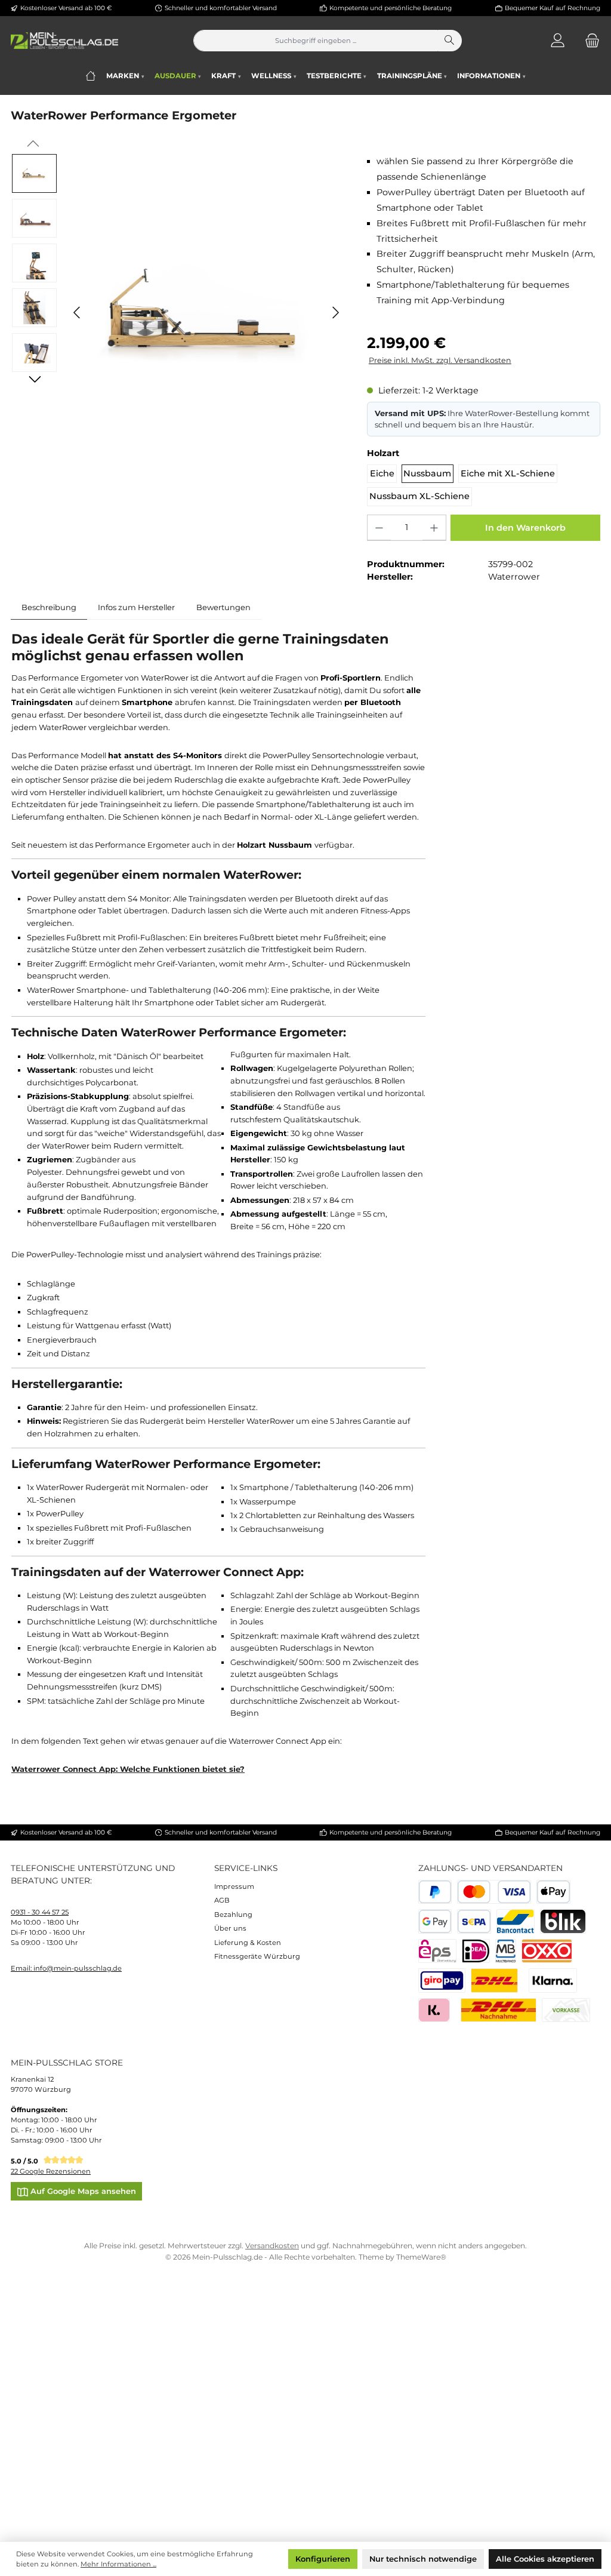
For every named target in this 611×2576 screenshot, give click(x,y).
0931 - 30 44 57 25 (40, 1912)
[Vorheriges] (78, 313)
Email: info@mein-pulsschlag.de (66, 1968)
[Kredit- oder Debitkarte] (494, 1892)
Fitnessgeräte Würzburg (257, 1956)
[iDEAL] (476, 1951)
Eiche (382, 473)
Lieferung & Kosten (248, 1943)
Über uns (230, 1928)
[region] (178, 313)
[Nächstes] (335, 313)
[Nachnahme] (499, 2010)
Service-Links (246, 1868)
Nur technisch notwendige (423, 2559)
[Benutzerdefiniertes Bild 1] (494, 1981)
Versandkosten (272, 2246)
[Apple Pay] (553, 1892)
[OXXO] (547, 1951)
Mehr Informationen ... (118, 2564)
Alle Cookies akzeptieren (545, 2559)
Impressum (234, 1886)
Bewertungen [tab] (223, 607)
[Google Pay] (435, 1921)
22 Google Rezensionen (51, 2171)
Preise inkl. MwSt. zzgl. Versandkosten (440, 360)
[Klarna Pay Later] (434, 2010)
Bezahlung (233, 1915)
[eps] (438, 1951)
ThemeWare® (421, 2257)
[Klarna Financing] (553, 1981)
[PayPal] (435, 1892)
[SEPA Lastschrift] (474, 1921)
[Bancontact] (516, 1921)
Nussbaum (427, 473)
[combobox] (316, 41)
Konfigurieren (323, 2559)
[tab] (49, 607)
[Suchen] (450, 41)
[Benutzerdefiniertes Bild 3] (442, 1981)
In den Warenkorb (525, 528)
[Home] (90, 76)
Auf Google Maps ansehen (82, 2191)
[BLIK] (563, 1921)
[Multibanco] (506, 1951)
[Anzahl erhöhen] (434, 528)
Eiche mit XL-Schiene (508, 473)
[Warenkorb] (589, 41)
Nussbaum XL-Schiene (419, 496)
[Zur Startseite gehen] (64, 41)
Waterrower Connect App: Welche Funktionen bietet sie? (128, 1769)
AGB (222, 1900)
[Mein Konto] (558, 41)
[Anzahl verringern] (379, 528)
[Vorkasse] (566, 2010)
